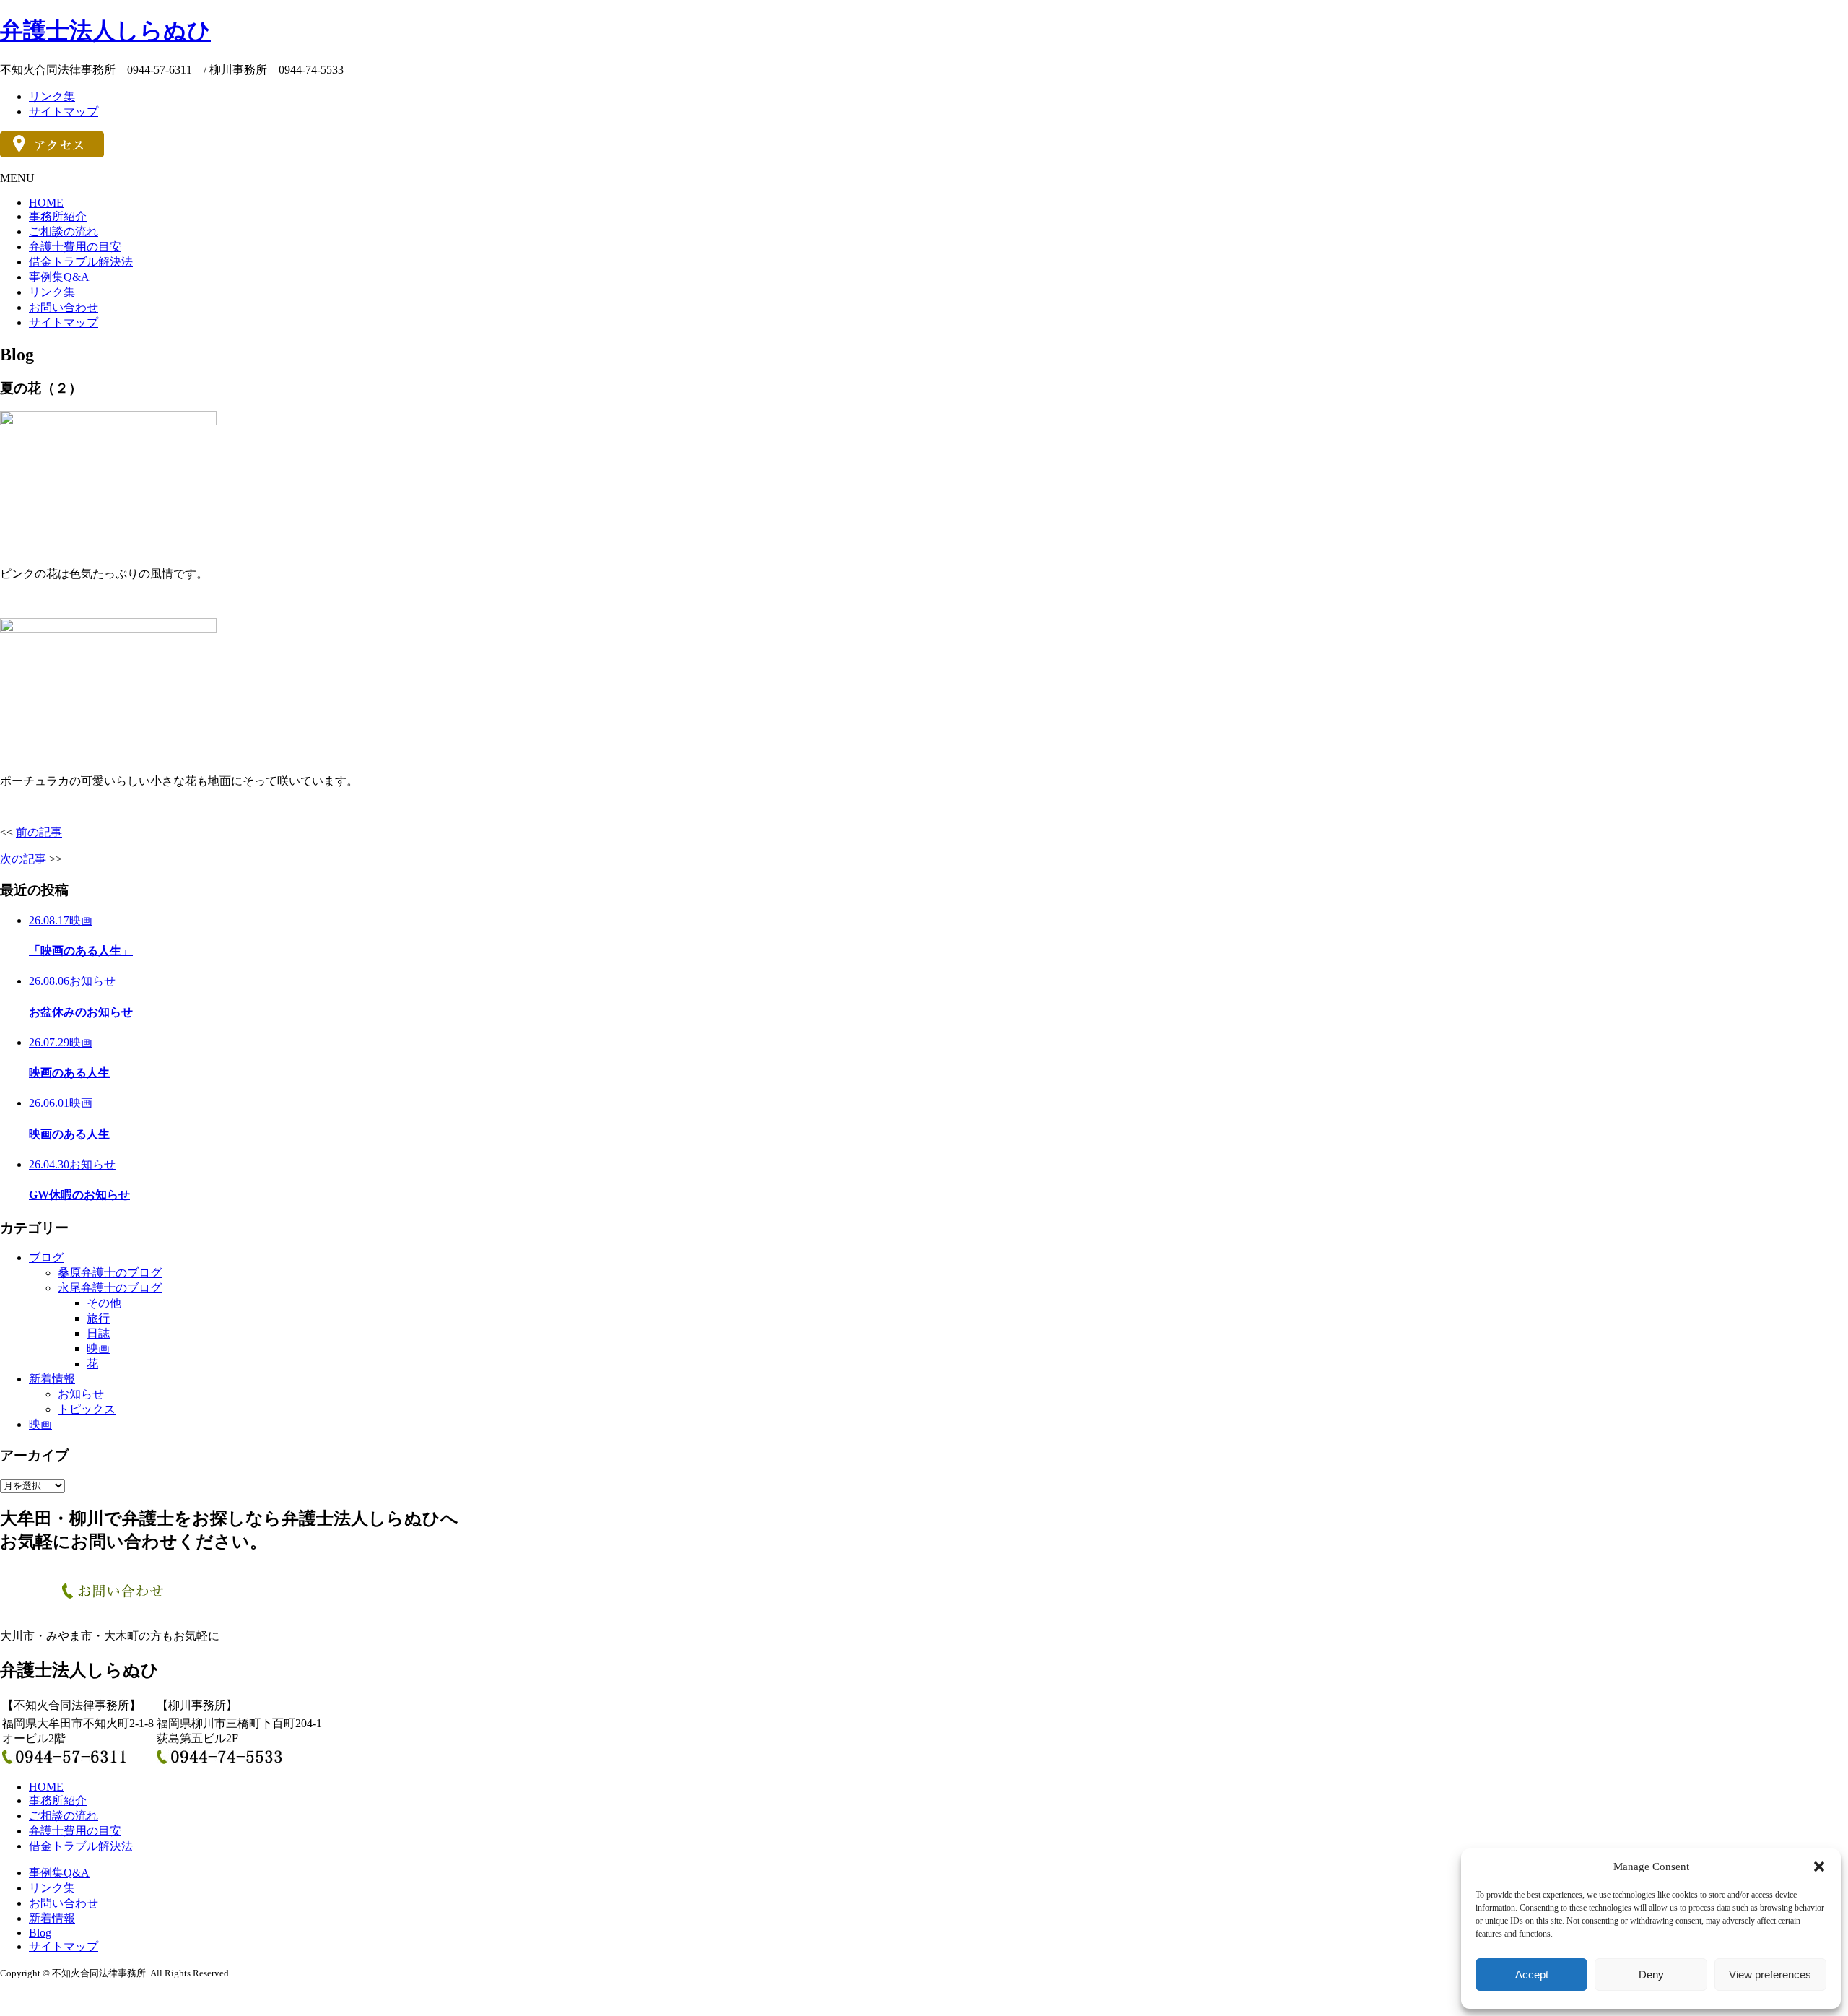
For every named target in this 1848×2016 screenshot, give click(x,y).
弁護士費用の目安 (75, 247)
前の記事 (39, 832)
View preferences (1770, 1974)
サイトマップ (64, 112)
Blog (40, 1933)
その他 (104, 1303)
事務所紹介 (58, 216)
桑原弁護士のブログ (110, 1273)
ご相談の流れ (64, 231)
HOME (46, 203)
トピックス (87, 1409)
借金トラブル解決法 (81, 262)
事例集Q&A (59, 277)
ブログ (46, 1257)
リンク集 (52, 96)
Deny (1651, 1974)
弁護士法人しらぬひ (105, 30)
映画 (98, 1348)
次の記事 (23, 859)
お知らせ (81, 1394)
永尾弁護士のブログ (110, 1288)
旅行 (98, 1318)
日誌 (98, 1333)
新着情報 (52, 1379)
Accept (1532, 1974)
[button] (1819, 1867)
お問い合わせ (64, 307)
